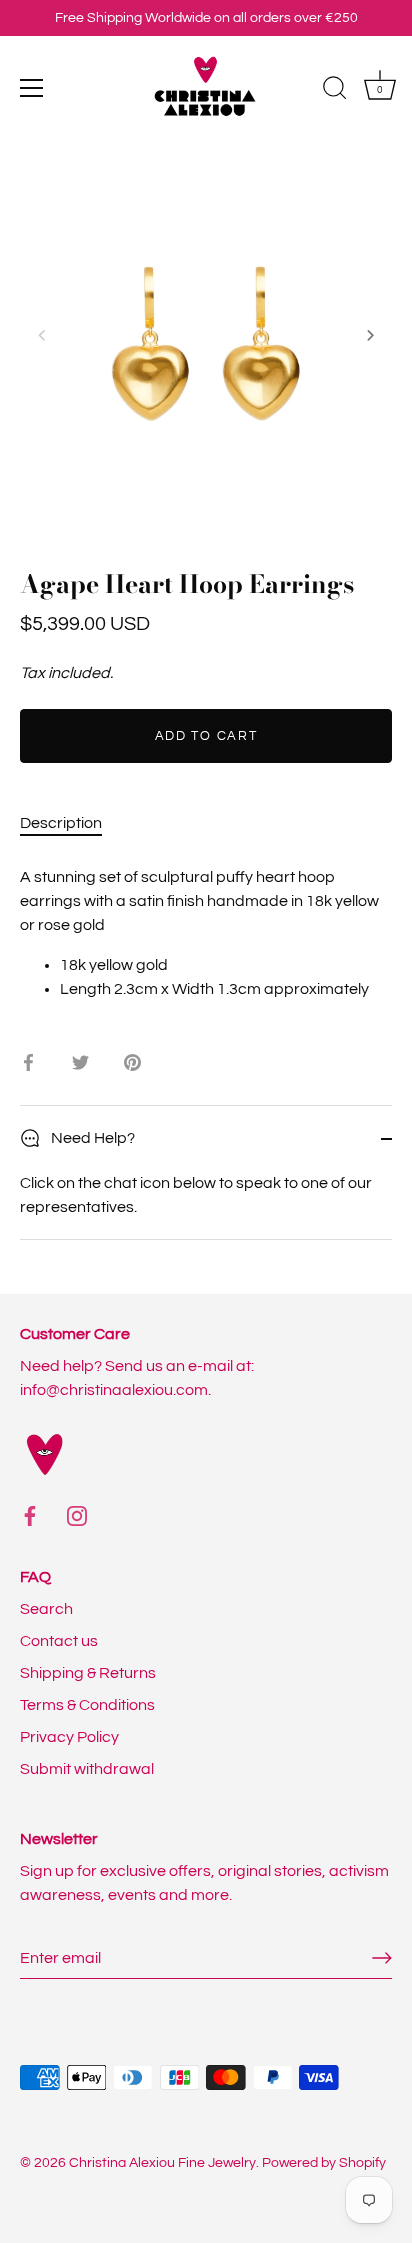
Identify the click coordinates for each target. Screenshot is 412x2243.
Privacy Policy (69, 1737)
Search (46, 1609)
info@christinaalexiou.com (114, 1390)
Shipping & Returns (88, 1673)
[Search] (335, 91)
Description (61, 823)
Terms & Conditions (87, 1705)
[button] (42, 335)
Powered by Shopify (324, 2163)
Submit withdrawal (87, 1769)
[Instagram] (77, 1515)
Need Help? (91, 1138)
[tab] (71, 823)
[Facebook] (30, 1515)
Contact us (59, 1641)
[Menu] (32, 88)
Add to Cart (206, 736)
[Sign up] (382, 1958)
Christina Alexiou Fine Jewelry (162, 2163)
